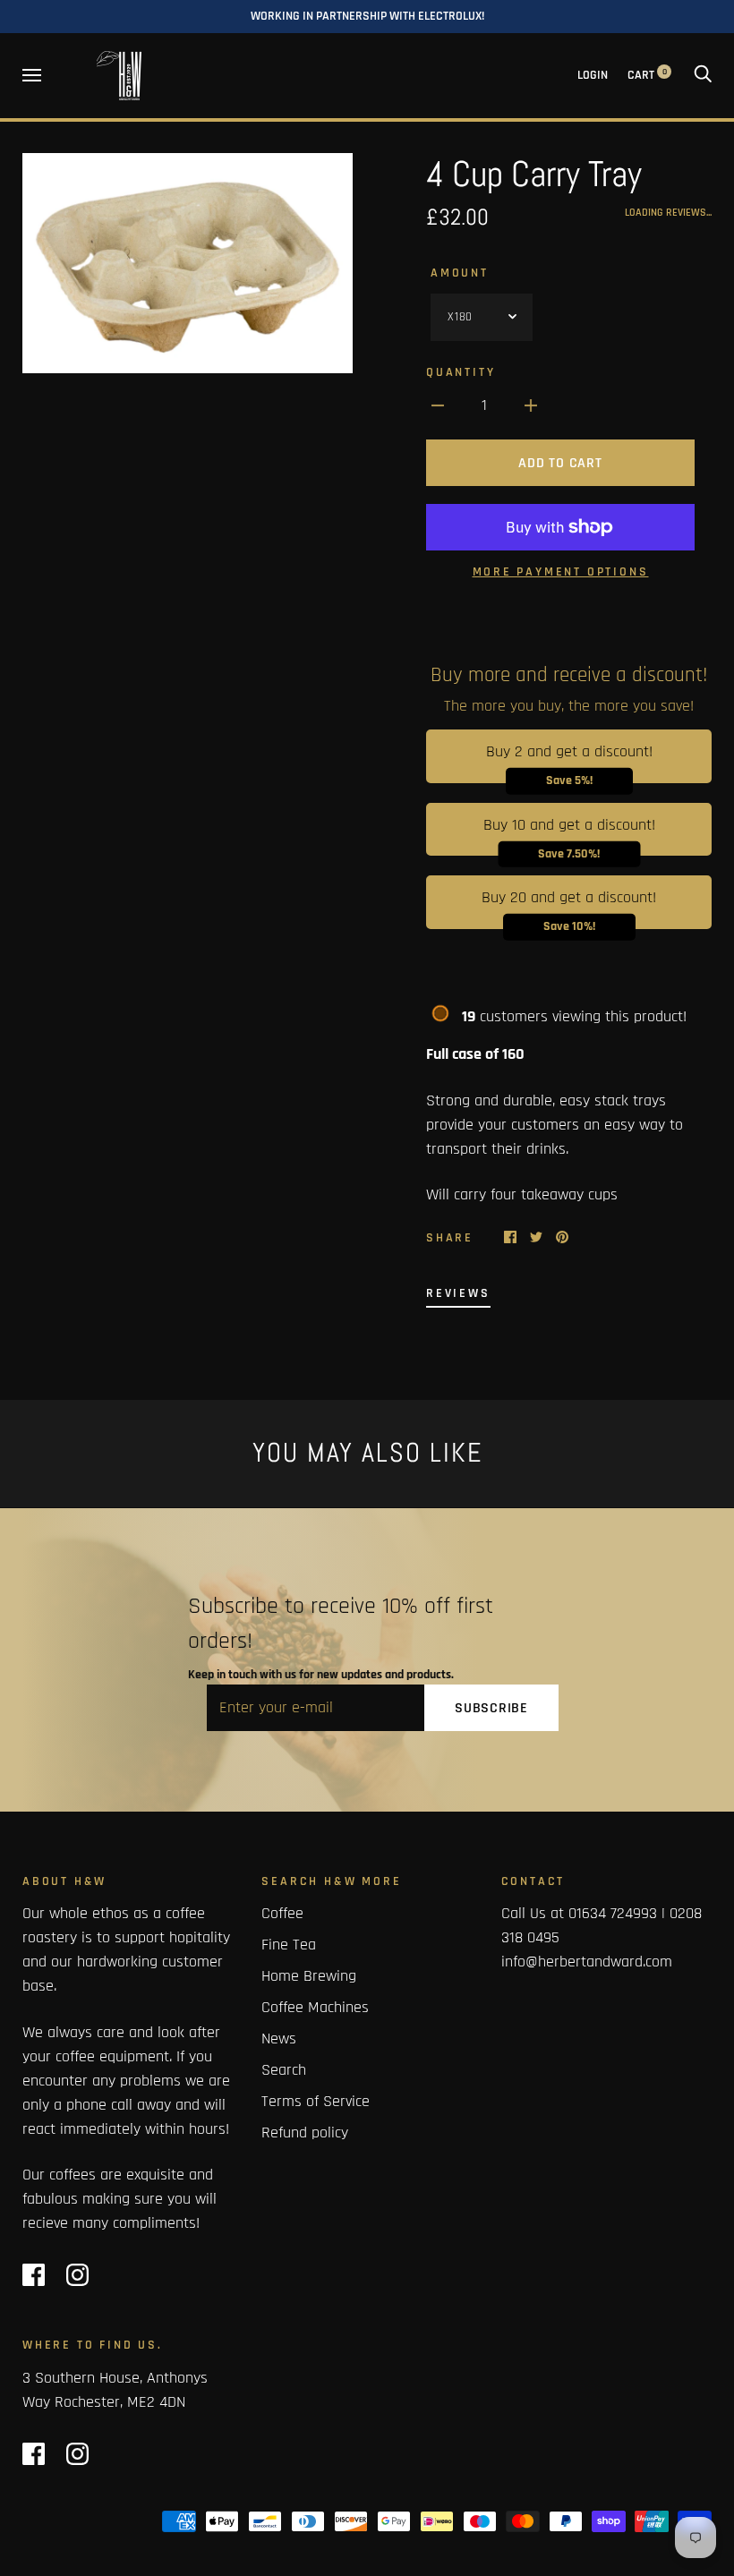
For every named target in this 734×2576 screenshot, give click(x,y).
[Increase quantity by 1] (531, 405)
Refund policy (305, 2132)
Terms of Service (316, 2101)
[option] (188, 263)
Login (593, 75)
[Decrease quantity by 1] (438, 405)
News (279, 2039)
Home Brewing (309, 1976)
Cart (647, 75)
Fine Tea (289, 1945)
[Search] (703, 75)
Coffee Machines (315, 2007)
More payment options (561, 572)
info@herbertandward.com (587, 1962)
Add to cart (560, 463)
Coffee (282, 1913)
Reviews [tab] (458, 1293)
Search (284, 2070)
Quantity (461, 372)
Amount (460, 273)
